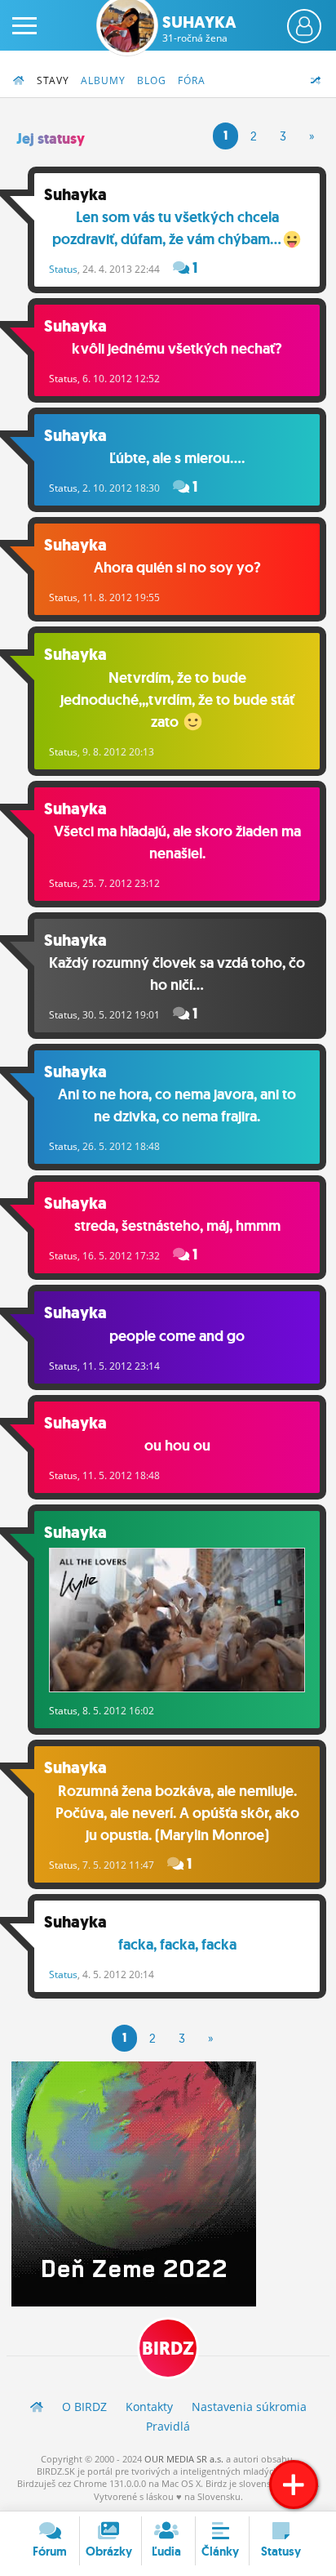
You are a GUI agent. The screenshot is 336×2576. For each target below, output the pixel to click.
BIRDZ (168, 2349)
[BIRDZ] (37, 2407)
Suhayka (199, 29)
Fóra (192, 80)
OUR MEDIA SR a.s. (184, 2459)
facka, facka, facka (177, 1945)
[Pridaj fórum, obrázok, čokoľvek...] (294, 2485)
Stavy (53, 80)
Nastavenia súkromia (249, 2407)
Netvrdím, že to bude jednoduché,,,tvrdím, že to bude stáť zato (177, 700)
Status (63, 269)
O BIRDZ (84, 2407)
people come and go (177, 1336)
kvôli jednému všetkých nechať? (177, 349)
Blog (152, 80)
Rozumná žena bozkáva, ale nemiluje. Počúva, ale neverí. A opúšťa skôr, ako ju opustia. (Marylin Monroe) (177, 1813)
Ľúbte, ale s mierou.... (177, 458)
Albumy (103, 80)
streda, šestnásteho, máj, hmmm (177, 1226)
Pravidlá (168, 2426)
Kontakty (149, 2407)
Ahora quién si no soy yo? (177, 568)
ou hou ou (177, 1446)
